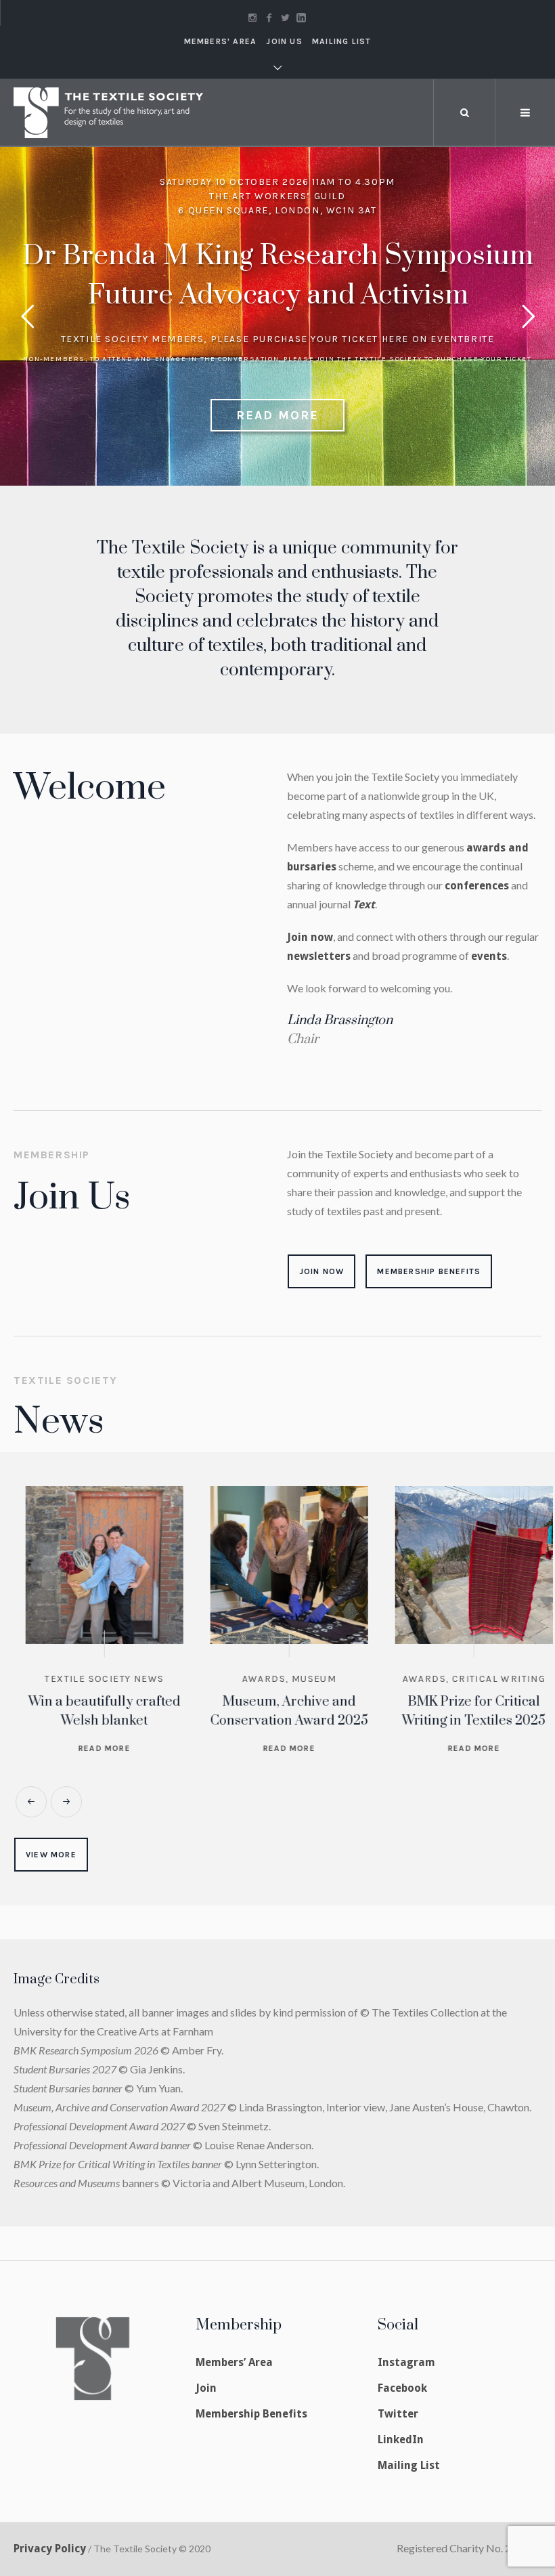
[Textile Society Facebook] (269, 18)
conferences (477, 886)
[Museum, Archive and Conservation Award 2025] (277, 1565)
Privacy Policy (50, 2549)
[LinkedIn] (301, 18)
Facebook (402, 2388)
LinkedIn (401, 2440)
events (489, 956)
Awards (252, 1679)
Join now (310, 937)
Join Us (284, 41)
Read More (92, 1748)
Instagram (406, 2362)
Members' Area (221, 41)
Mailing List (341, 41)
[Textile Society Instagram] (252, 18)
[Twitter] (285, 18)
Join (206, 2388)
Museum (302, 1679)
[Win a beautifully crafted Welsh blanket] (92, 1565)
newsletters (319, 956)
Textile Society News (92, 1679)
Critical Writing (487, 1679)
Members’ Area (234, 2362)
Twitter (398, 2414)
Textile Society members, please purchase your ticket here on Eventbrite (278, 339)
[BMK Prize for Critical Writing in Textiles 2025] (462, 1565)
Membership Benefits (251, 2414)
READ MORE (277, 415)
